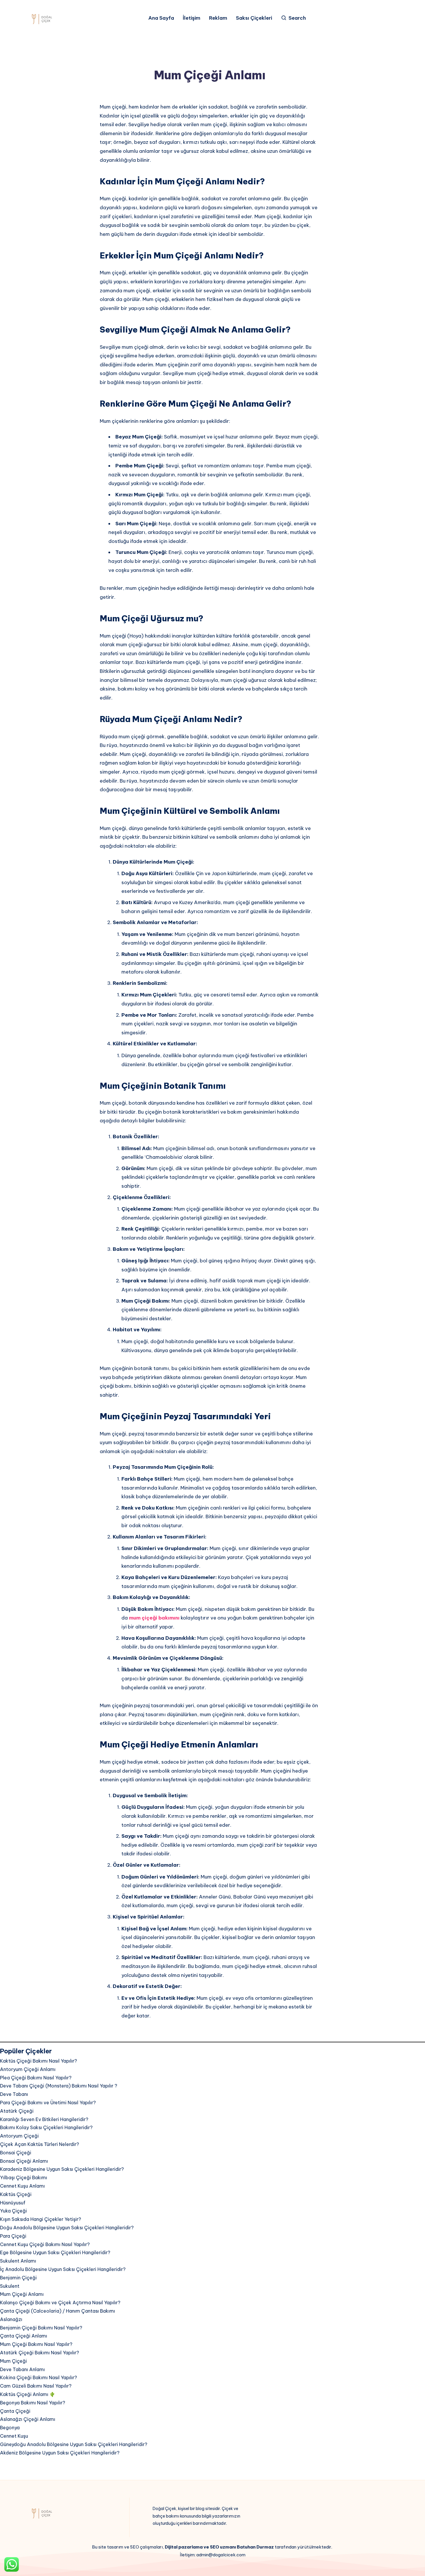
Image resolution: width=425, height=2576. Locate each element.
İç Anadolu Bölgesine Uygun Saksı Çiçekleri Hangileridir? (63, 2269)
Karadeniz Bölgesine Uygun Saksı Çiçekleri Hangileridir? (62, 2169)
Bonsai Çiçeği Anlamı (25, 2161)
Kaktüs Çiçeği (16, 2194)
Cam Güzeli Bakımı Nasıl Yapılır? (36, 2386)
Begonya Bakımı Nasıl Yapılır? (33, 2403)
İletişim (192, 18)
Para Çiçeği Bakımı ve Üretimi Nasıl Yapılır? (48, 2103)
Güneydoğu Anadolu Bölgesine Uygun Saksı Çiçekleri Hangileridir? (74, 2444)
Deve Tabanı (14, 2094)
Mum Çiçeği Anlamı (22, 2294)
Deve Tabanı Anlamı (22, 2369)
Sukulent (10, 2286)
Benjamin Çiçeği (18, 2278)
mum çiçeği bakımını (154, 1618)
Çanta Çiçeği (15, 2411)
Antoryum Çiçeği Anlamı (28, 2069)
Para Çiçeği (13, 2236)
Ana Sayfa (161, 18)
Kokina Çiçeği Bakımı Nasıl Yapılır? (38, 2377)
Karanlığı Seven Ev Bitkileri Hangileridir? (44, 2119)
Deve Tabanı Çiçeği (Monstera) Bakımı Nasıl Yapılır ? (59, 2086)
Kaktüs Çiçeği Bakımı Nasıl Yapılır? (38, 2061)
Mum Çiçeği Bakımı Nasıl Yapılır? (36, 2344)
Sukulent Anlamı (18, 2261)
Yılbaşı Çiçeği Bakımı (24, 2177)
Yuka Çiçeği (13, 2211)
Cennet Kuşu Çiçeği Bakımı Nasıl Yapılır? (45, 2244)
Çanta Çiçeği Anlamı (24, 2336)
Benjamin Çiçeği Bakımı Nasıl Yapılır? (41, 2328)
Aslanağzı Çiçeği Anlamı (28, 2419)
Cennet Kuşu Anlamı (22, 2186)
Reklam (218, 18)
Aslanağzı (11, 2319)
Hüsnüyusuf (13, 2203)
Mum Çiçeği (13, 2361)
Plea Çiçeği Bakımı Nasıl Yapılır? (36, 2078)
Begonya (10, 2428)
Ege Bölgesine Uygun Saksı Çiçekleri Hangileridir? (55, 2252)
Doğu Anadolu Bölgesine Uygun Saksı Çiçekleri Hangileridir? (67, 2228)
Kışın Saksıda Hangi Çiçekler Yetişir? (40, 2219)
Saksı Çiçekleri (254, 18)
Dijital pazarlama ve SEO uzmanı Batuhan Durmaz (219, 2547)
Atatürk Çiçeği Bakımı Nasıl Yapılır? (39, 2353)
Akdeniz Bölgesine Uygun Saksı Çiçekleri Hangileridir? (60, 2453)
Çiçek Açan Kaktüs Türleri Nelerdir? (39, 2144)
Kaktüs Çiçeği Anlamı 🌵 (28, 2394)
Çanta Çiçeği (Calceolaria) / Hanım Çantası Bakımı (58, 2311)
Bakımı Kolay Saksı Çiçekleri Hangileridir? (46, 2127)
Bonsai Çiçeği (16, 2153)
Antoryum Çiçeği (19, 2136)
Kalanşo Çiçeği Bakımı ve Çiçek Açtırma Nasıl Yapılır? (60, 2303)
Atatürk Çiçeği (17, 2111)
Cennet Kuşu (14, 2436)
